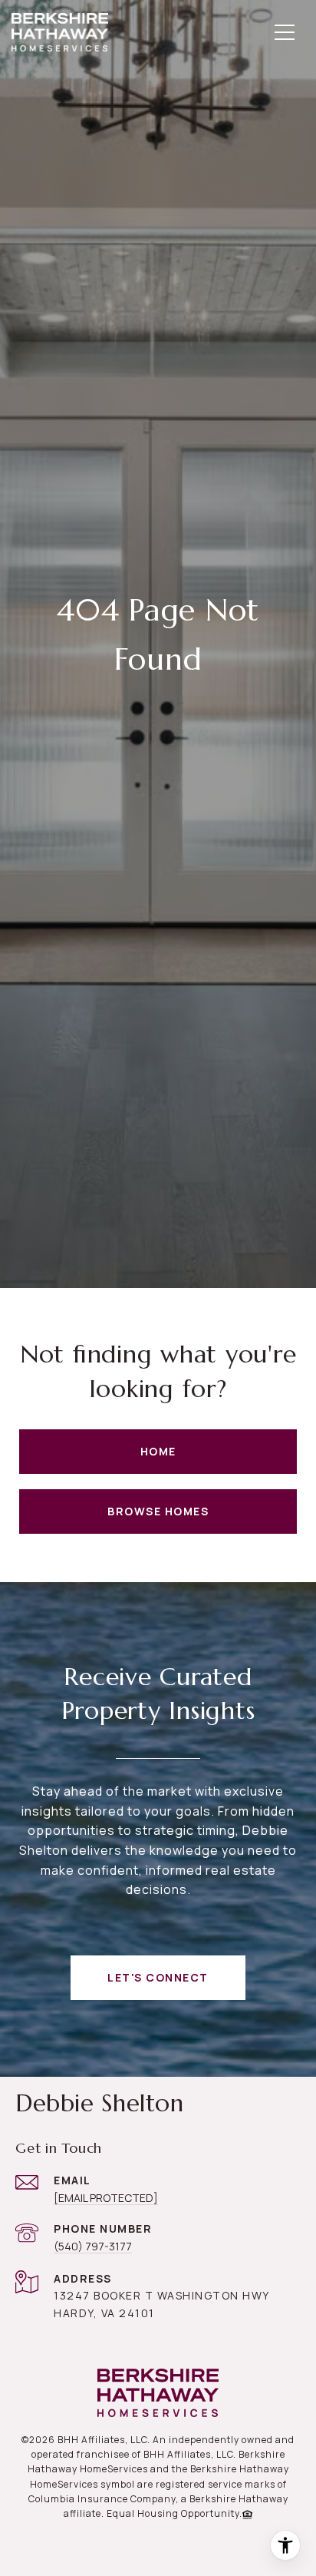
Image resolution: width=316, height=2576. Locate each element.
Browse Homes (158, 1511)
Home (158, 1451)
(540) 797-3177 (93, 2246)
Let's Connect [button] (158, 1977)
